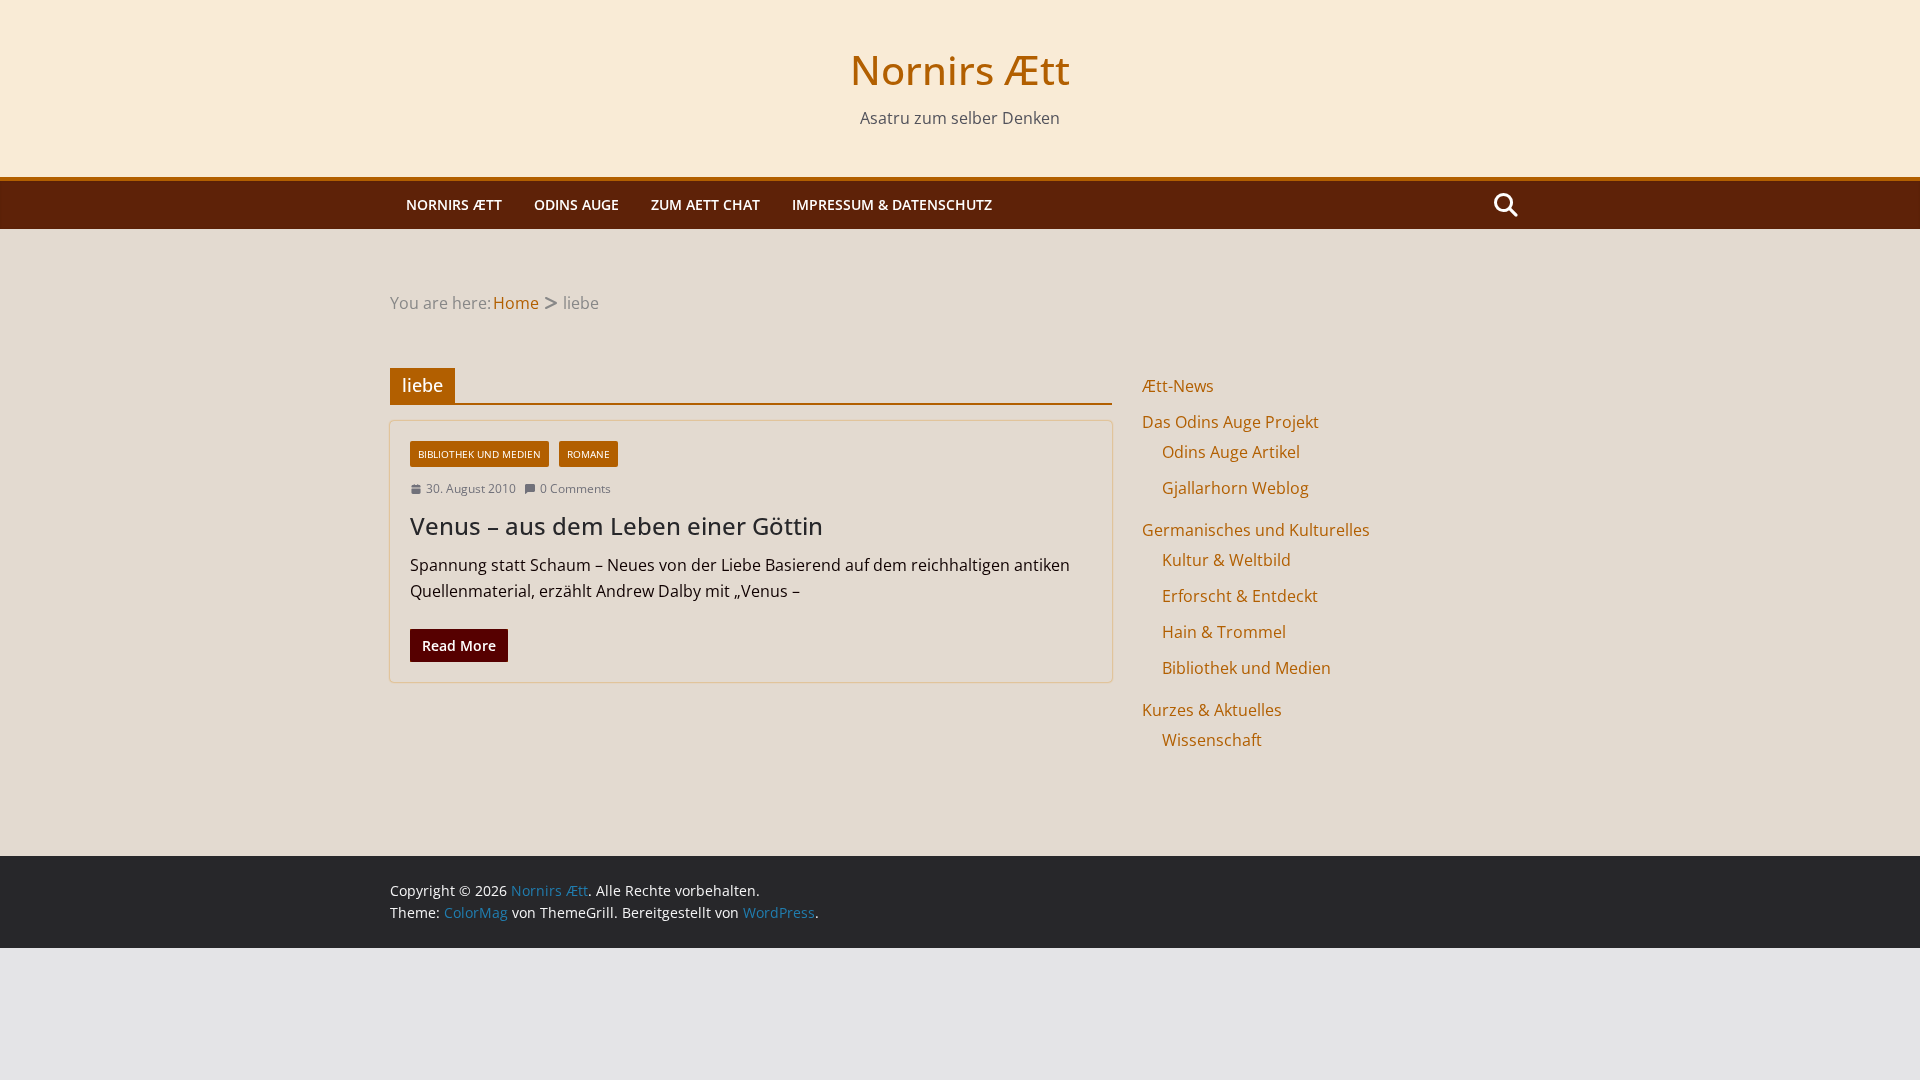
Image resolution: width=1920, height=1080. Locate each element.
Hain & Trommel (1224, 632)
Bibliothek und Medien (479, 454)
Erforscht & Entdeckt (1240, 596)
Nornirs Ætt (960, 69)
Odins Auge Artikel (1231, 452)
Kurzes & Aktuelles (1212, 710)
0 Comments (575, 488)
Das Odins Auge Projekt (1230, 422)
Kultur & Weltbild (1226, 560)
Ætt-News (1178, 386)
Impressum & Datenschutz (892, 204)
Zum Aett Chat (705, 204)
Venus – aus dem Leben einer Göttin (616, 525)
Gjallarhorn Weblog (1235, 488)
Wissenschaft (1212, 740)
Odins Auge (576, 204)
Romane (588, 454)
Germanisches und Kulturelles (1256, 530)
